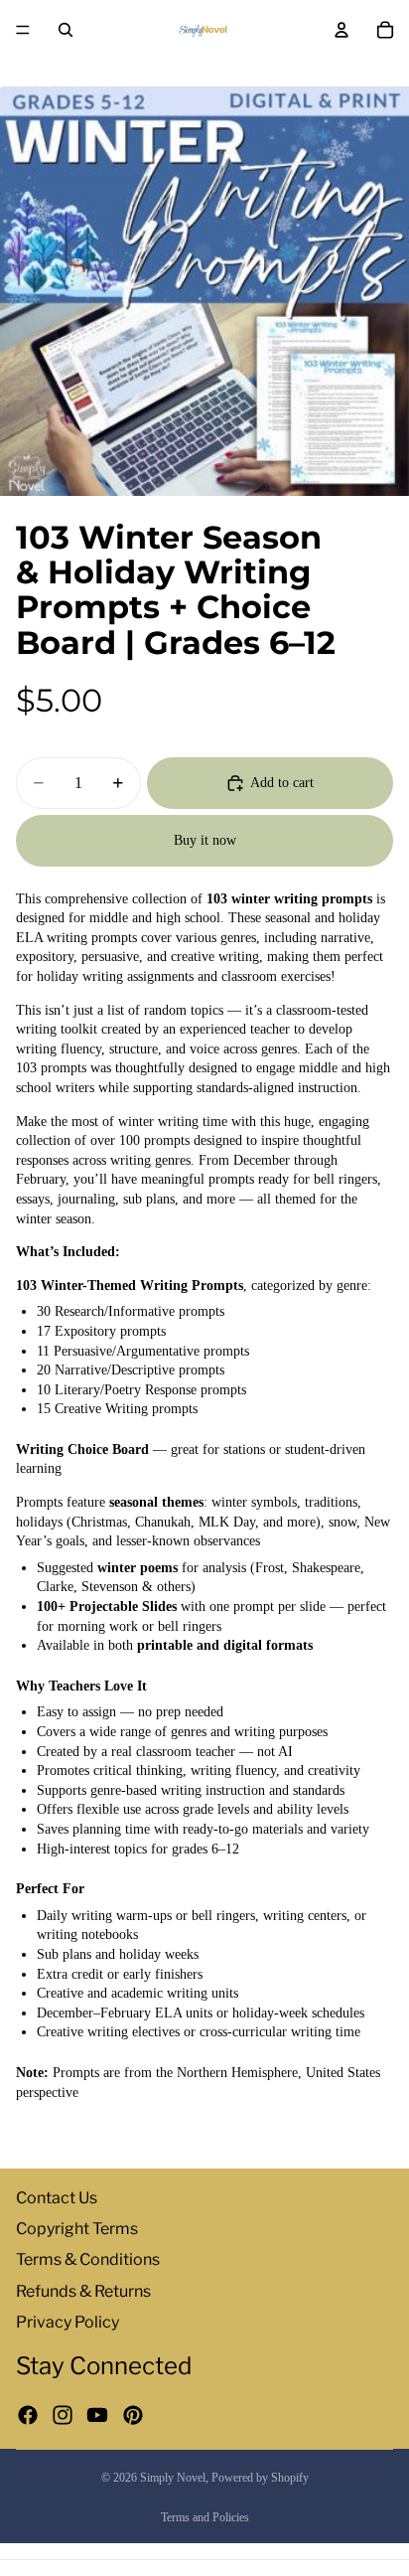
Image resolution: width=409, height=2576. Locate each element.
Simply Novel (173, 2478)
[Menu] (23, 30)
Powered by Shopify (260, 2478)
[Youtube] (97, 2415)
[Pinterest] (133, 2415)
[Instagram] (63, 2415)
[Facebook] (28, 2415)
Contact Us (57, 2198)
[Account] (341, 30)
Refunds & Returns (83, 2291)
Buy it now (205, 840)
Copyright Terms (77, 2229)
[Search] (66, 30)
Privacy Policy (68, 2322)
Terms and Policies (205, 2517)
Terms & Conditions (88, 2259)
